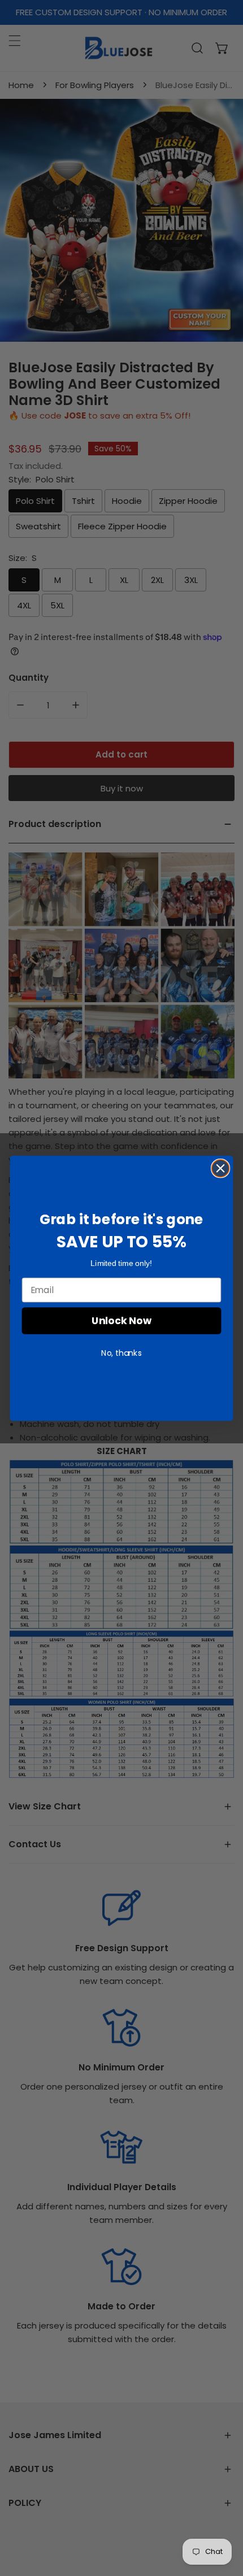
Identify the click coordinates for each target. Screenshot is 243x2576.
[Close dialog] (221, 1168)
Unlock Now (121, 1320)
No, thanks (121, 1352)
